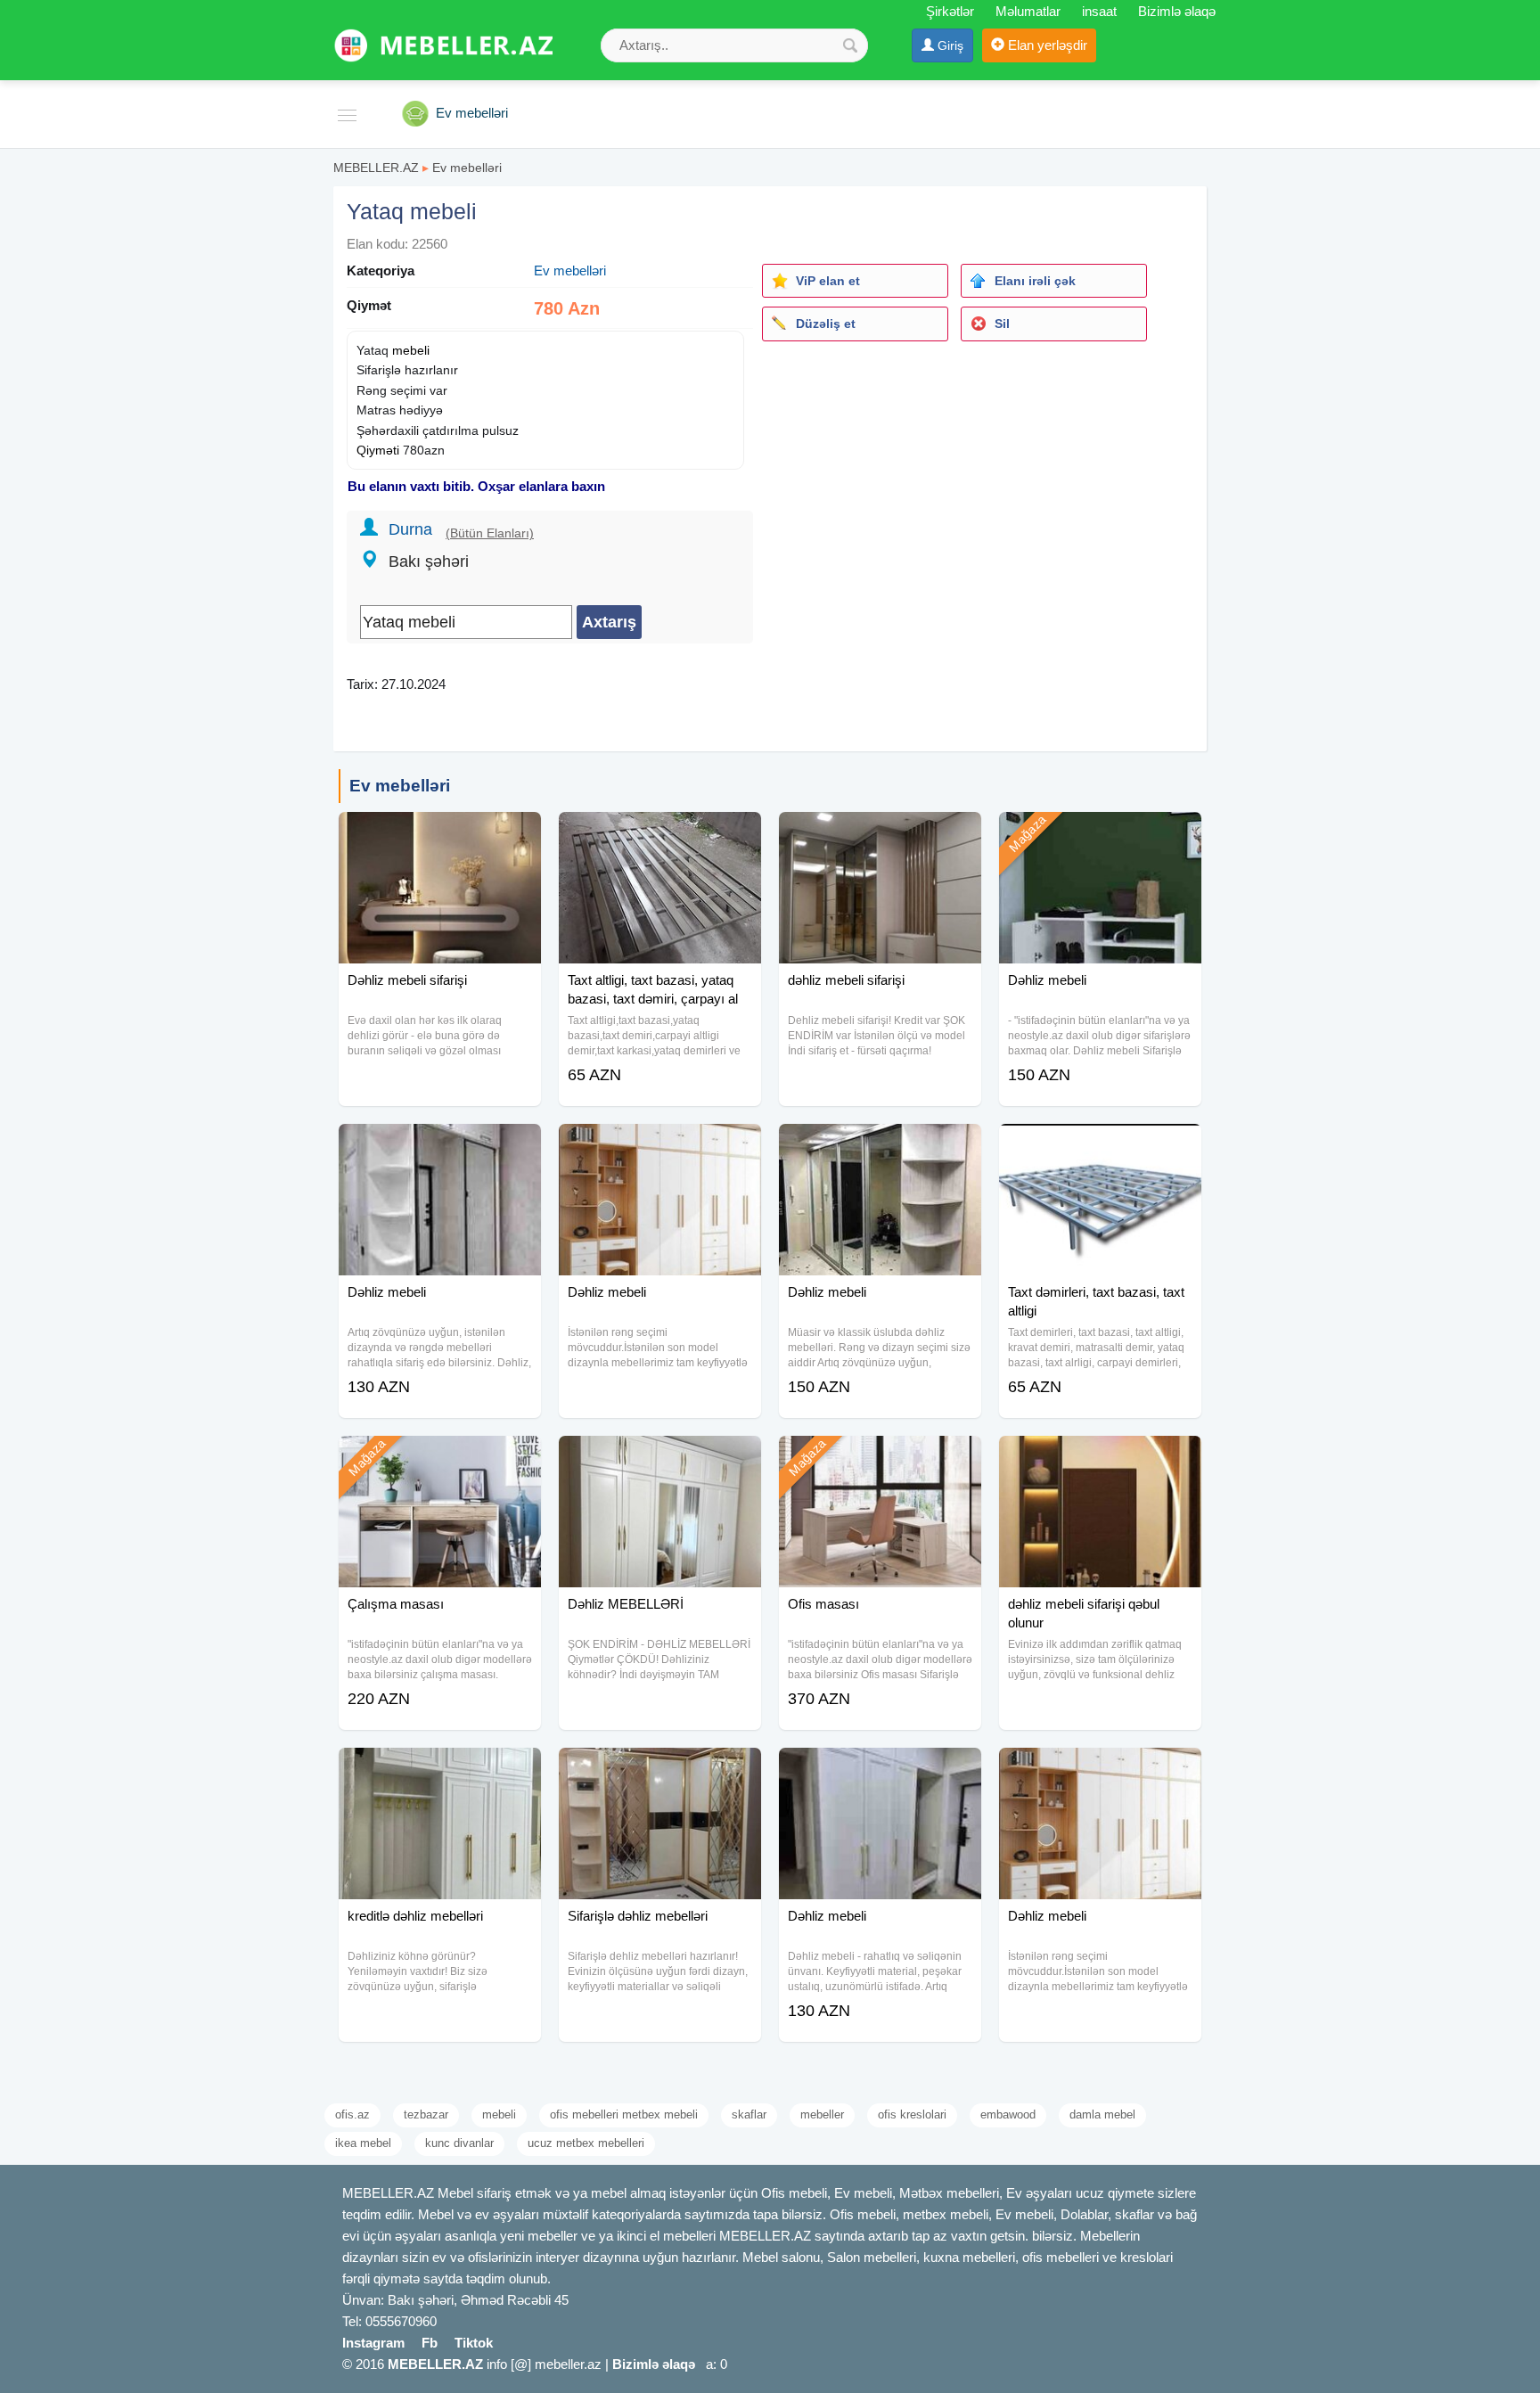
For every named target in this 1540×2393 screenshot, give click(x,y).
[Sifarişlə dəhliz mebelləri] (660, 1770)
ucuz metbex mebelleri (586, 2143)
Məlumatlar (1028, 11)
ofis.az (352, 2114)
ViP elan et (828, 281)
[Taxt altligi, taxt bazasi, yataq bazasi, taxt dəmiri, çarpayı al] (660, 834)
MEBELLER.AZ (376, 168)
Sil (1002, 324)
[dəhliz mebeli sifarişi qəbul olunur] (1100, 1458)
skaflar (749, 2114)
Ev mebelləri (467, 168)
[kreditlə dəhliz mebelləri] (440, 1770)
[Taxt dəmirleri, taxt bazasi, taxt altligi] (1100, 1146)
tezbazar (426, 2114)
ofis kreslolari (912, 2114)
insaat (1099, 11)
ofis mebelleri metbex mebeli (624, 2114)
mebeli (411, 350)
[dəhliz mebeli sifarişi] (880, 834)
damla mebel (1102, 2114)
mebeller (822, 2114)
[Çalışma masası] (440, 1458)
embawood (1008, 2114)
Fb (430, 2343)
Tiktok (474, 2343)
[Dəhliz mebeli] (1100, 834)
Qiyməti (378, 450)
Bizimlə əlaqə (1177, 11)
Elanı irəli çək (1035, 281)
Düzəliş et (826, 324)
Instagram (373, 2343)
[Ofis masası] (880, 1458)
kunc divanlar (459, 2143)
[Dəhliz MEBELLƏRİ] (660, 1458)
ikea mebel (363, 2143)
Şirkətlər (950, 11)
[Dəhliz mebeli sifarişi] (440, 834)
